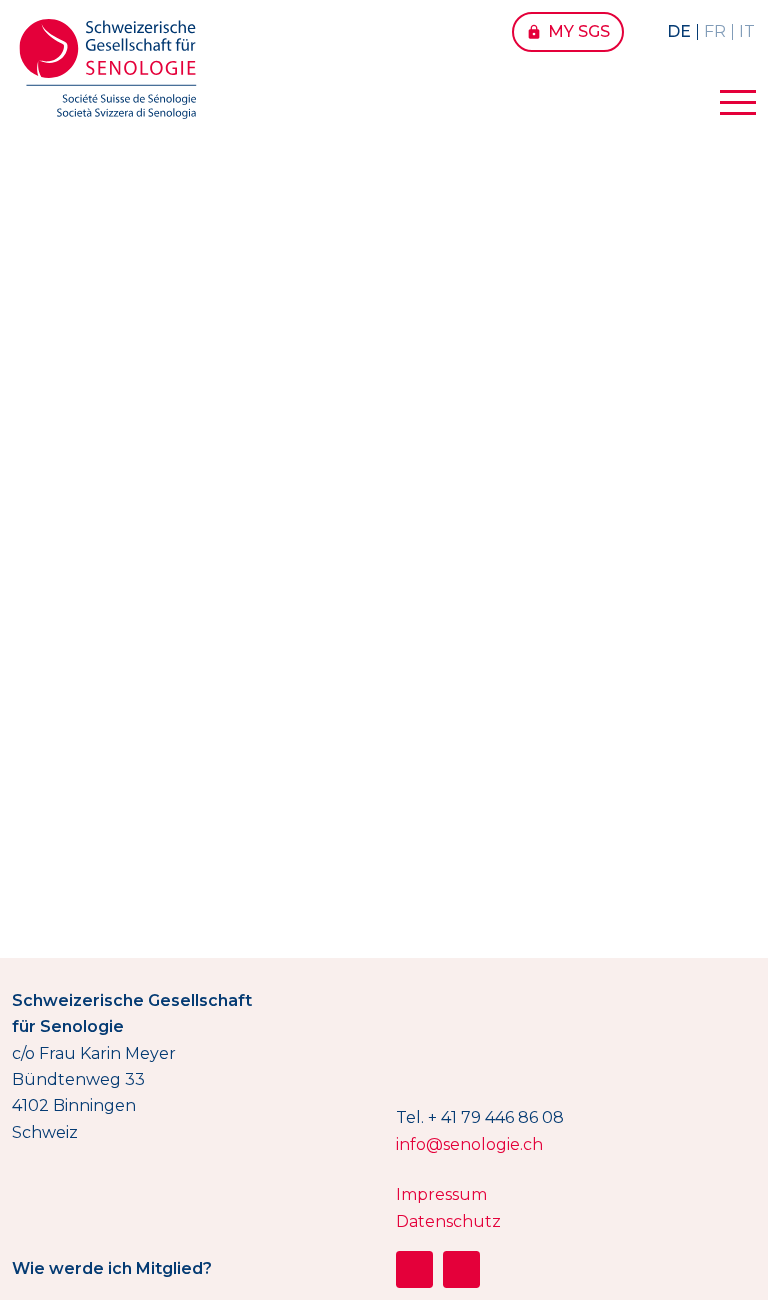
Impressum (441, 1194)
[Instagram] (414, 1269)
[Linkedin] (461, 1269)
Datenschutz (448, 1221)
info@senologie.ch (469, 1144)
